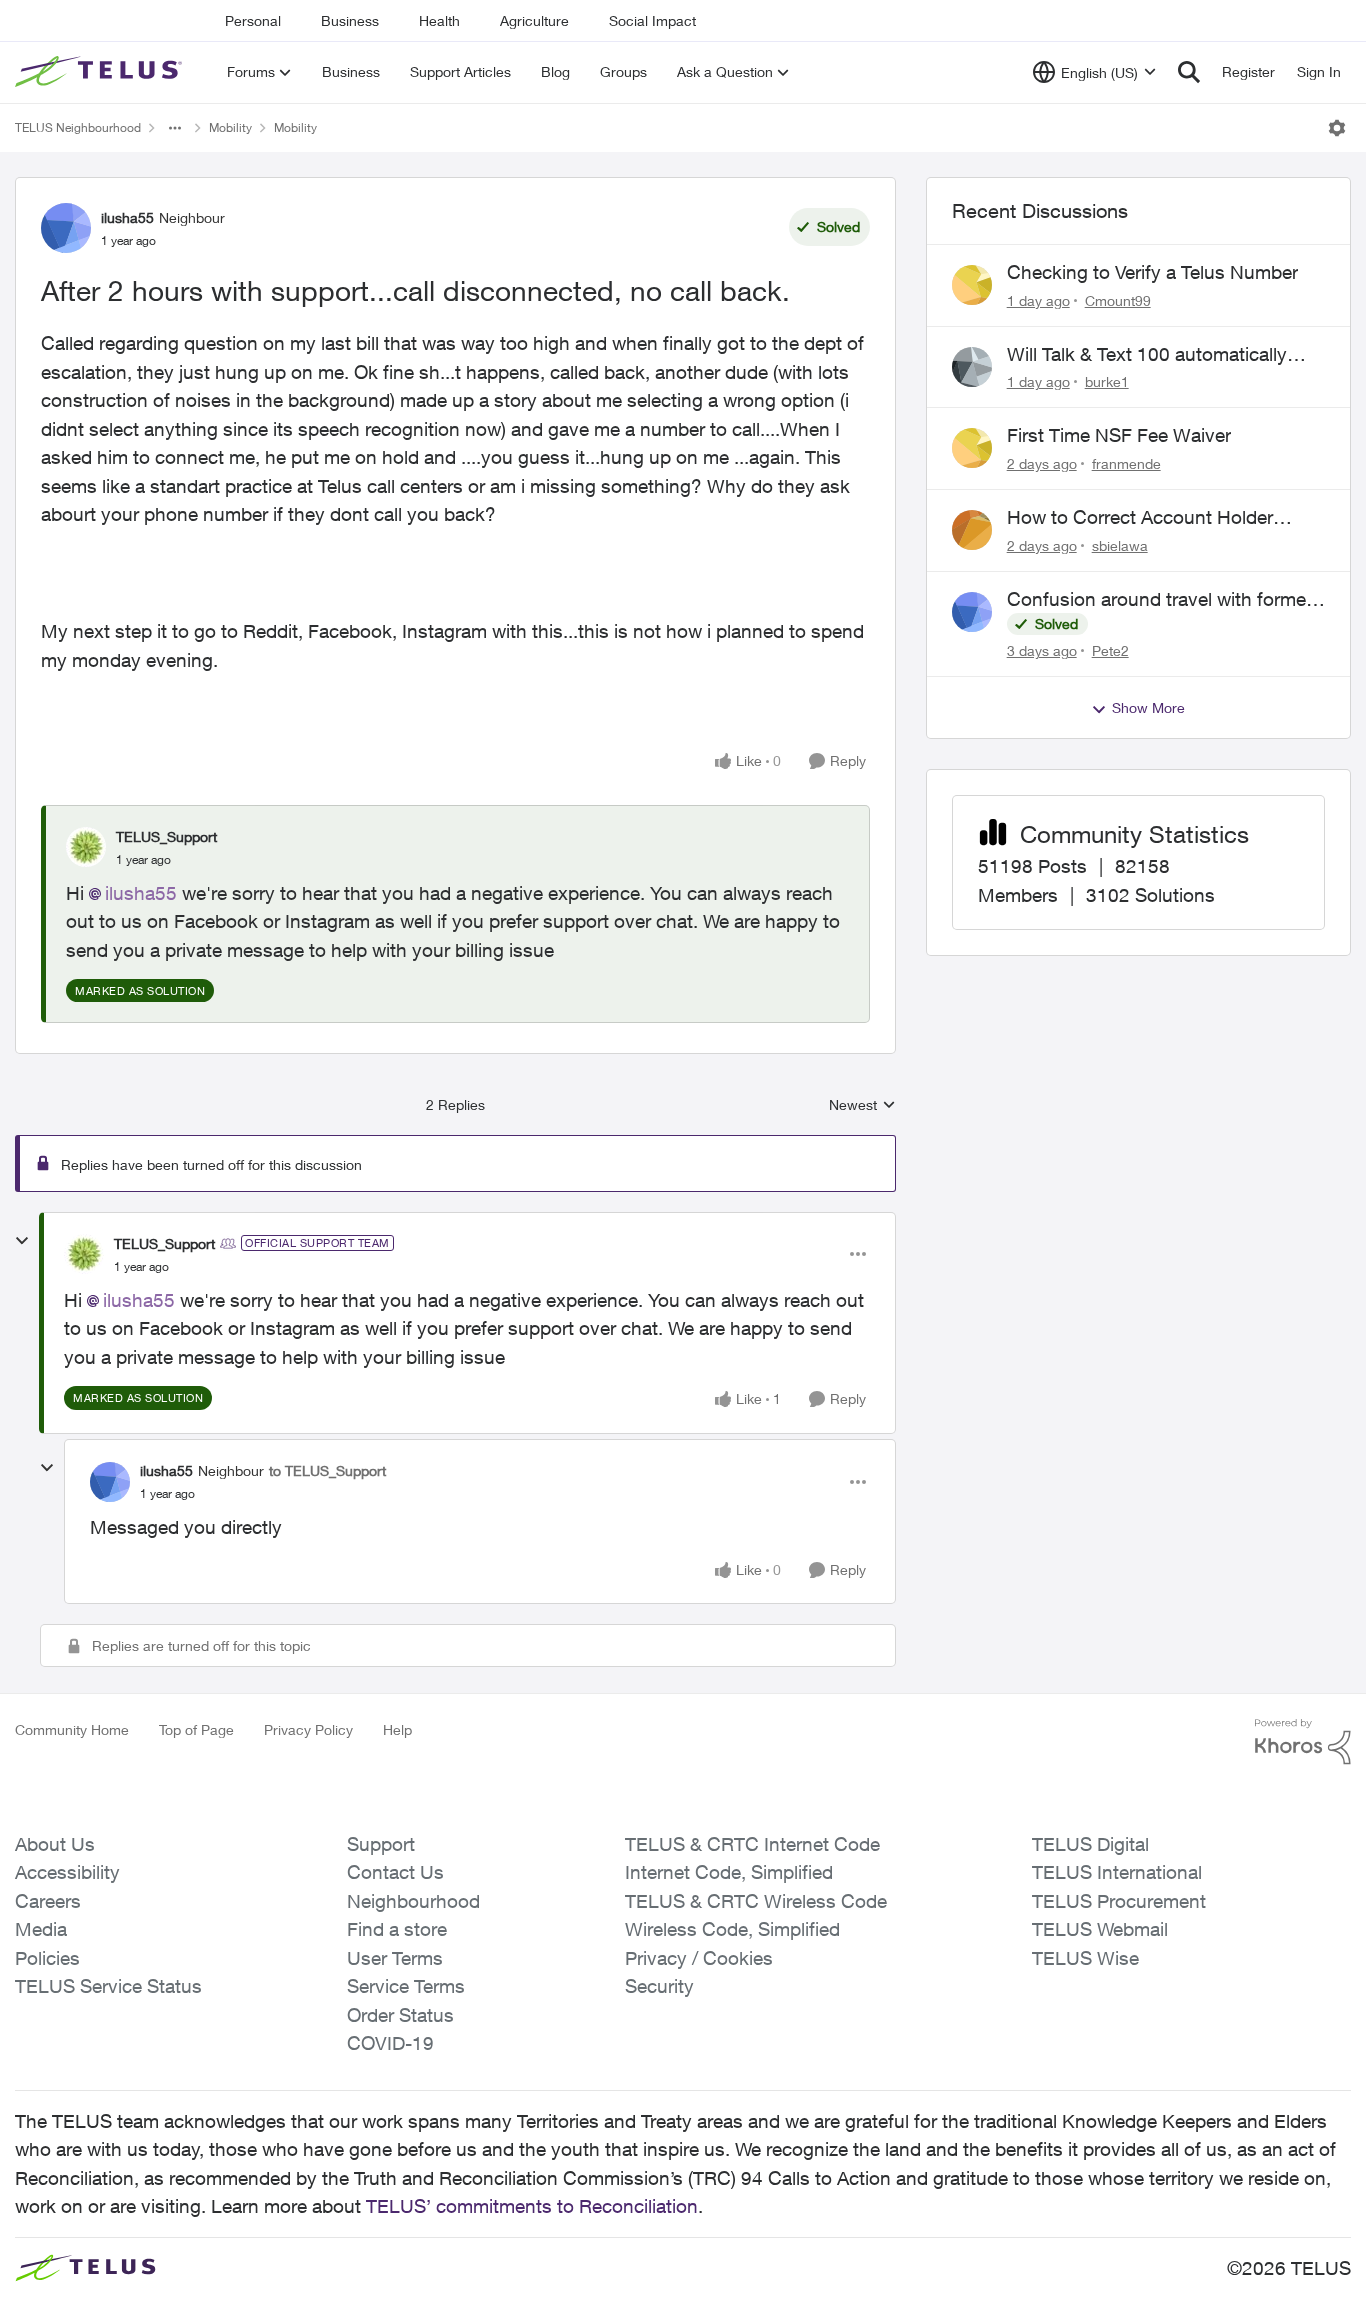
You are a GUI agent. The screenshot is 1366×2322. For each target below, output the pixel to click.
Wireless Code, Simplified (732, 1929)
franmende (1126, 463)
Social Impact (652, 20)
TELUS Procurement (1119, 1901)
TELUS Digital (1090, 1844)
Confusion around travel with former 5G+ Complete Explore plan (1159, 600)
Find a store (397, 1929)
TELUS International (1117, 1872)
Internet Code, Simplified (729, 1872)
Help (397, 1729)
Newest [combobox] (862, 1105)
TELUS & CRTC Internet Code (752, 1844)
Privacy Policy (308, 1729)
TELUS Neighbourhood (78, 127)
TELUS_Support (166, 836)
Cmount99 (1118, 300)
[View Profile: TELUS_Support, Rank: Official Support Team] (84, 1254)
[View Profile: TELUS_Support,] (86, 847)
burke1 (1107, 381)
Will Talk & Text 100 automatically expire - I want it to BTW (1147, 355)
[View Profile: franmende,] (972, 448)
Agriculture (534, 20)
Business (350, 20)
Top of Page (196, 1729)
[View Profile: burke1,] (972, 367)
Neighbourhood (413, 1901)
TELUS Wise (1085, 1958)
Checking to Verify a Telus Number (1152, 272)
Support (381, 1844)
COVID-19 (390, 2043)
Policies (47, 1958)
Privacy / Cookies (699, 1958)
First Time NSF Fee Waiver (1119, 435)
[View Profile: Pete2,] (972, 612)
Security (659, 1986)
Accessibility (67, 1872)
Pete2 (1110, 650)
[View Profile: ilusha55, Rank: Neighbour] (66, 228)
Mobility (230, 127)
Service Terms (406, 1986)
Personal (253, 20)
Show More (1148, 707)
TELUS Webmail (1100, 1929)
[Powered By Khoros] (1303, 1742)
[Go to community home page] (101, 72)
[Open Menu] (1337, 128)
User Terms (395, 1958)
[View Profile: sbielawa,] (972, 530)
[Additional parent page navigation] (175, 128)
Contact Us (395, 1872)
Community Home (72, 1729)
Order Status (400, 2015)
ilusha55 (127, 217)
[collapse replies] (22, 1241)
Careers (48, 1901)
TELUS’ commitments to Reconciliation (532, 2206)
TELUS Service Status (108, 1986)
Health (439, 20)
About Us (55, 1844)
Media (41, 1929)
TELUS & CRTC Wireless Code (756, 1901)
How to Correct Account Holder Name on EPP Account (1140, 518)
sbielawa (1120, 545)
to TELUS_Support (327, 1470)
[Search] (1189, 72)
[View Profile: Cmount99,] (972, 285)
